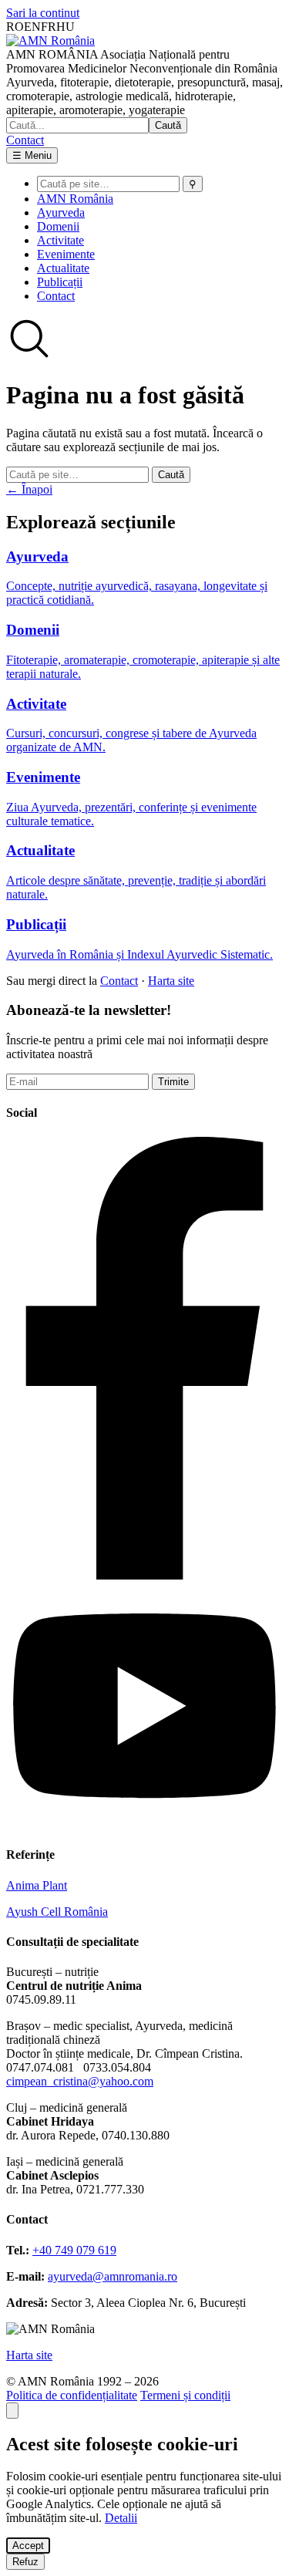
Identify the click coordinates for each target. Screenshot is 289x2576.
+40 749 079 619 (74, 2250)
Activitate (60, 240)
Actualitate (63, 268)
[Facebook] (144, 1575)
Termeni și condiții (185, 2395)
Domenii (58, 226)
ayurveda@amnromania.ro (113, 2276)
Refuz (25, 2562)
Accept (28, 2546)
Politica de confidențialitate (72, 2395)
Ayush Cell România (57, 1912)
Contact (25, 140)
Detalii (121, 2518)
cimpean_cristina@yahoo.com (80, 2081)
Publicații (60, 282)
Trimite (173, 1082)
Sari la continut (43, 13)
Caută (168, 125)
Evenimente (66, 254)
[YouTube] (144, 1824)
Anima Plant (37, 1885)
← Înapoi (29, 489)
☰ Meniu (32, 155)
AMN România (75, 199)
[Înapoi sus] (12, 2411)
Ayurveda (61, 212)
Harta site (171, 981)
